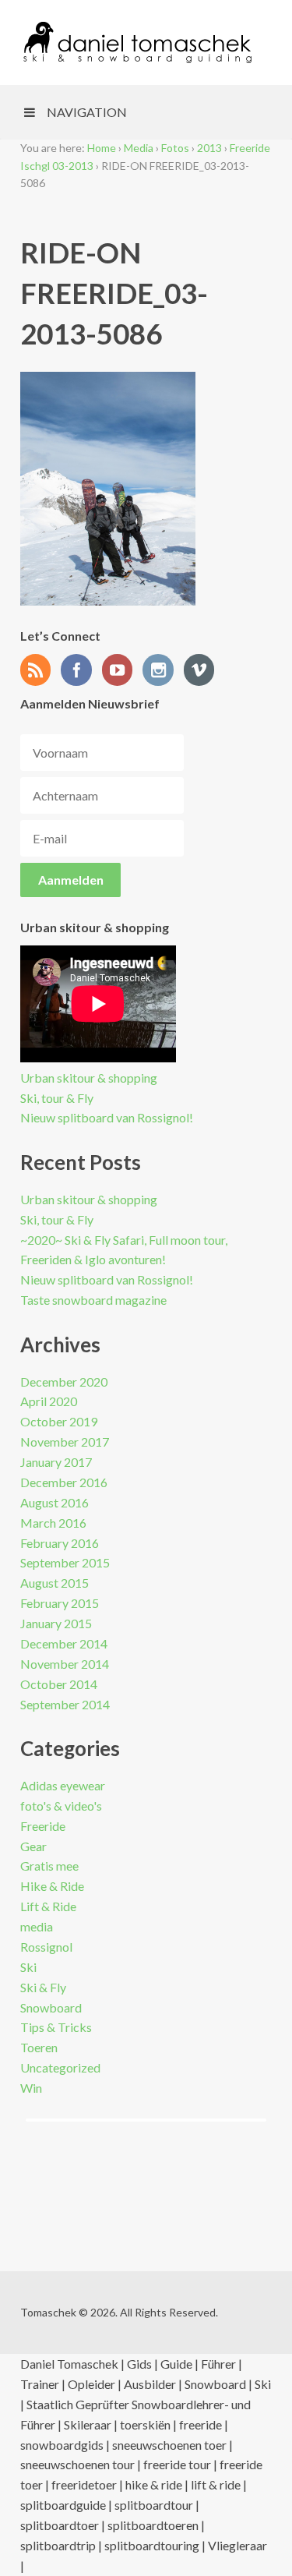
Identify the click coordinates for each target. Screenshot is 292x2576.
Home (102, 148)
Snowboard (51, 2007)
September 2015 (65, 1562)
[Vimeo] (203, 671)
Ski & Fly (43, 1987)
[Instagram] (162, 671)
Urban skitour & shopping (89, 1078)
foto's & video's (61, 1806)
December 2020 (64, 1382)
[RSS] (40, 671)
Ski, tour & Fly (57, 1098)
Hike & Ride (52, 1886)
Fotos (175, 148)
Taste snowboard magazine (93, 1300)
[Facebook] (80, 671)
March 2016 (53, 1523)
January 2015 (56, 1623)
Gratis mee (49, 1866)
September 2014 (65, 1704)
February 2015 (60, 1603)
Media (139, 148)
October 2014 (59, 1684)
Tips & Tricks (56, 2027)
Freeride (43, 1826)
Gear (33, 1846)
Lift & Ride (48, 1906)
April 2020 (49, 1401)
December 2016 (64, 1482)
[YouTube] (121, 671)
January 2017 (56, 1462)
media (37, 1926)
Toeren (39, 2047)
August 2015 (55, 1583)
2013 (209, 148)
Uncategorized (60, 2067)
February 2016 (60, 1543)
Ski (28, 1967)
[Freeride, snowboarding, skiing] (137, 42)
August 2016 (55, 1502)
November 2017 (65, 1442)
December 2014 (64, 1643)
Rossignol (46, 1947)
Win (31, 2088)
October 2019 (59, 1421)
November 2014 (65, 1664)
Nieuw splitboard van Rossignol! (107, 1117)
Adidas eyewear (63, 1785)
